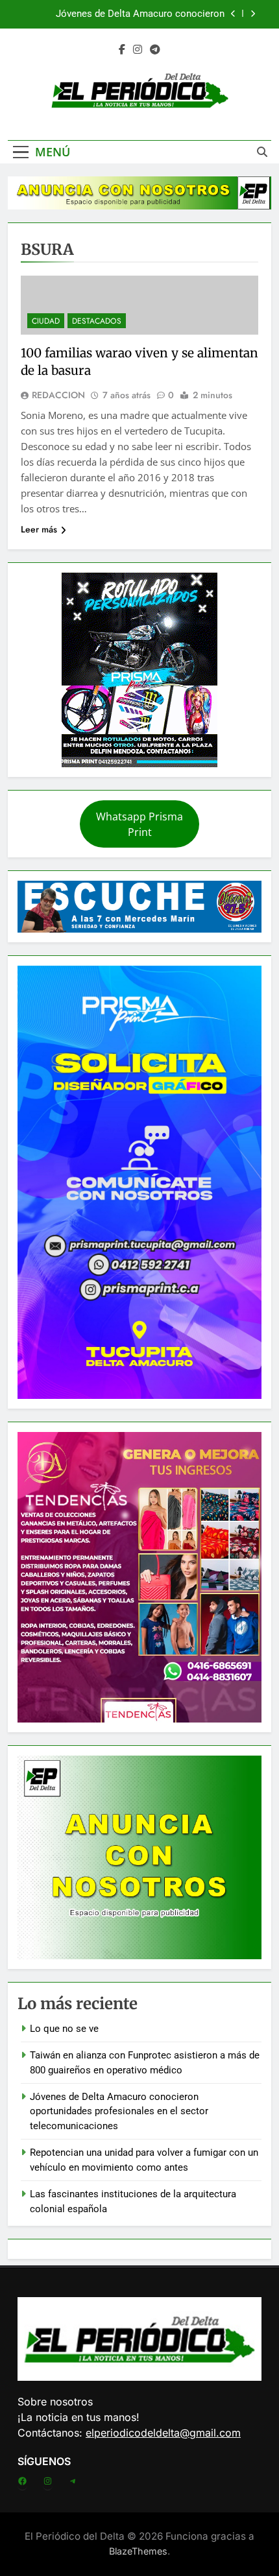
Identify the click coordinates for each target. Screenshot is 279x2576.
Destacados (97, 321)
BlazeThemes (138, 2551)
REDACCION (58, 395)
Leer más (39, 529)
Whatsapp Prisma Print (139, 824)
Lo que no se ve (64, 2029)
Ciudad (46, 321)
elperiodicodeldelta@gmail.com (163, 2433)
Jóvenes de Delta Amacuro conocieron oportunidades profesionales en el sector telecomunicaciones (135, 14)
